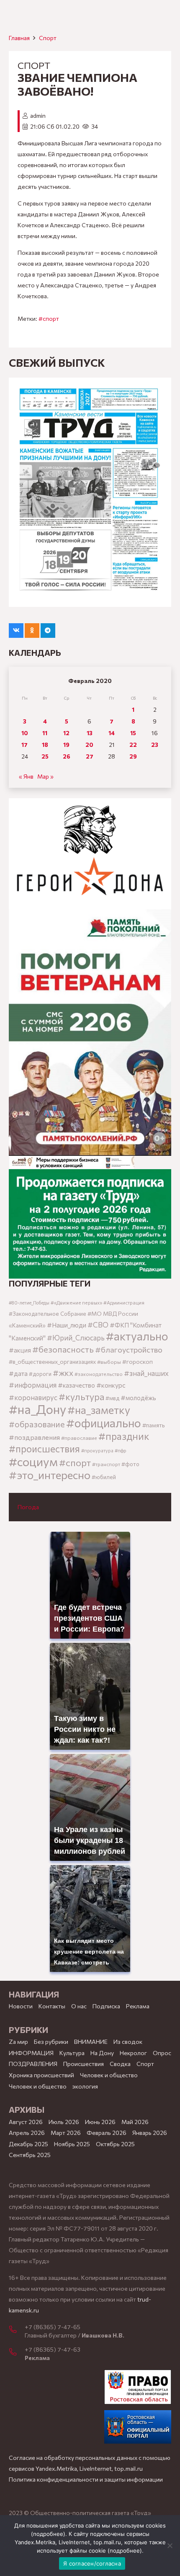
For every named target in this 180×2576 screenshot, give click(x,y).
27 (90, 756)
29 (133, 756)
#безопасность (63, 1349)
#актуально (137, 1336)
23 (155, 745)
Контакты (52, 2006)
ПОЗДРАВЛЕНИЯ (33, 2064)
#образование (37, 1424)
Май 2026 (135, 2122)
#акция (20, 1350)
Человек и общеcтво (109, 2075)
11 (45, 733)
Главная (19, 38)
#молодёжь (138, 1398)
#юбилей (104, 1477)
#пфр (121, 1450)
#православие (79, 1438)
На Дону (102, 2053)
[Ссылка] (90, 854)
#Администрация (124, 1302)
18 (45, 745)
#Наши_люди (67, 1325)
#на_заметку (99, 1410)
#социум (33, 1461)
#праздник (124, 1436)
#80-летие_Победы (29, 1303)
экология (85, 2086)
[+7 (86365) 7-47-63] (17, 2353)
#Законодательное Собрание (48, 1314)
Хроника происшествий (41, 2075)
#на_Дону (37, 1409)
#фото (130, 1464)
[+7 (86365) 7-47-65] (17, 2330)
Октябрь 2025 (115, 2144)
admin (38, 115)
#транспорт (106, 1464)
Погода (28, 1507)
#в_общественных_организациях (52, 1362)
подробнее (48, 2534)
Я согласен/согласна (92, 2563)
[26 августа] (90, 492)
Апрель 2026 (27, 2133)
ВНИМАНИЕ (91, 2042)
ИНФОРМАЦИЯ (31, 2053)
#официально (104, 1423)
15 (133, 733)
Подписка (106, 2006)
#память (153, 1425)
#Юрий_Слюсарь (76, 1337)
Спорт (48, 38)
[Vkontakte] (16, 631)
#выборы (109, 1362)
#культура (81, 1396)
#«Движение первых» (76, 1303)
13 (90, 733)
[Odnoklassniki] (32, 631)
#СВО (98, 1325)
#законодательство (99, 1374)
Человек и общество (38, 2086)
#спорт (49, 319)
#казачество (76, 1385)
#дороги (40, 1374)
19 (66, 745)
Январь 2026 (150, 2133)
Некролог (133, 2053)
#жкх (63, 1373)
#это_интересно (50, 1475)
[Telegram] (48, 631)
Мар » (45, 776)
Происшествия (84, 2064)
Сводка (120, 2064)
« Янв (26, 776)
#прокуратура (97, 1450)
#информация (33, 1385)
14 (112, 733)
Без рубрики (51, 2042)
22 (133, 745)
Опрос (162, 2053)
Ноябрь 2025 (72, 2144)
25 (45, 756)
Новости (21, 2006)
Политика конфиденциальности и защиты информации (86, 2479)
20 (89, 745)
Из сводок (128, 2042)
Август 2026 (26, 2122)
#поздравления (34, 1437)
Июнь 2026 (100, 2122)
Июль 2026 (64, 2122)
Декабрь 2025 (28, 2144)
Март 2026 (66, 2133)
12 (66, 733)
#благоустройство (129, 1349)
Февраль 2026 (107, 2133)
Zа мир (18, 2042)
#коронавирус (33, 1397)
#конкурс (111, 1385)
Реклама (138, 2006)
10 (25, 733)
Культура (72, 2053)
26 (67, 756)
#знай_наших (146, 1373)
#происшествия (44, 1449)
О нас (79, 2006)
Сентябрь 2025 (30, 2155)
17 (24, 745)
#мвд (112, 1398)
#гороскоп (138, 1361)
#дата (18, 1373)
